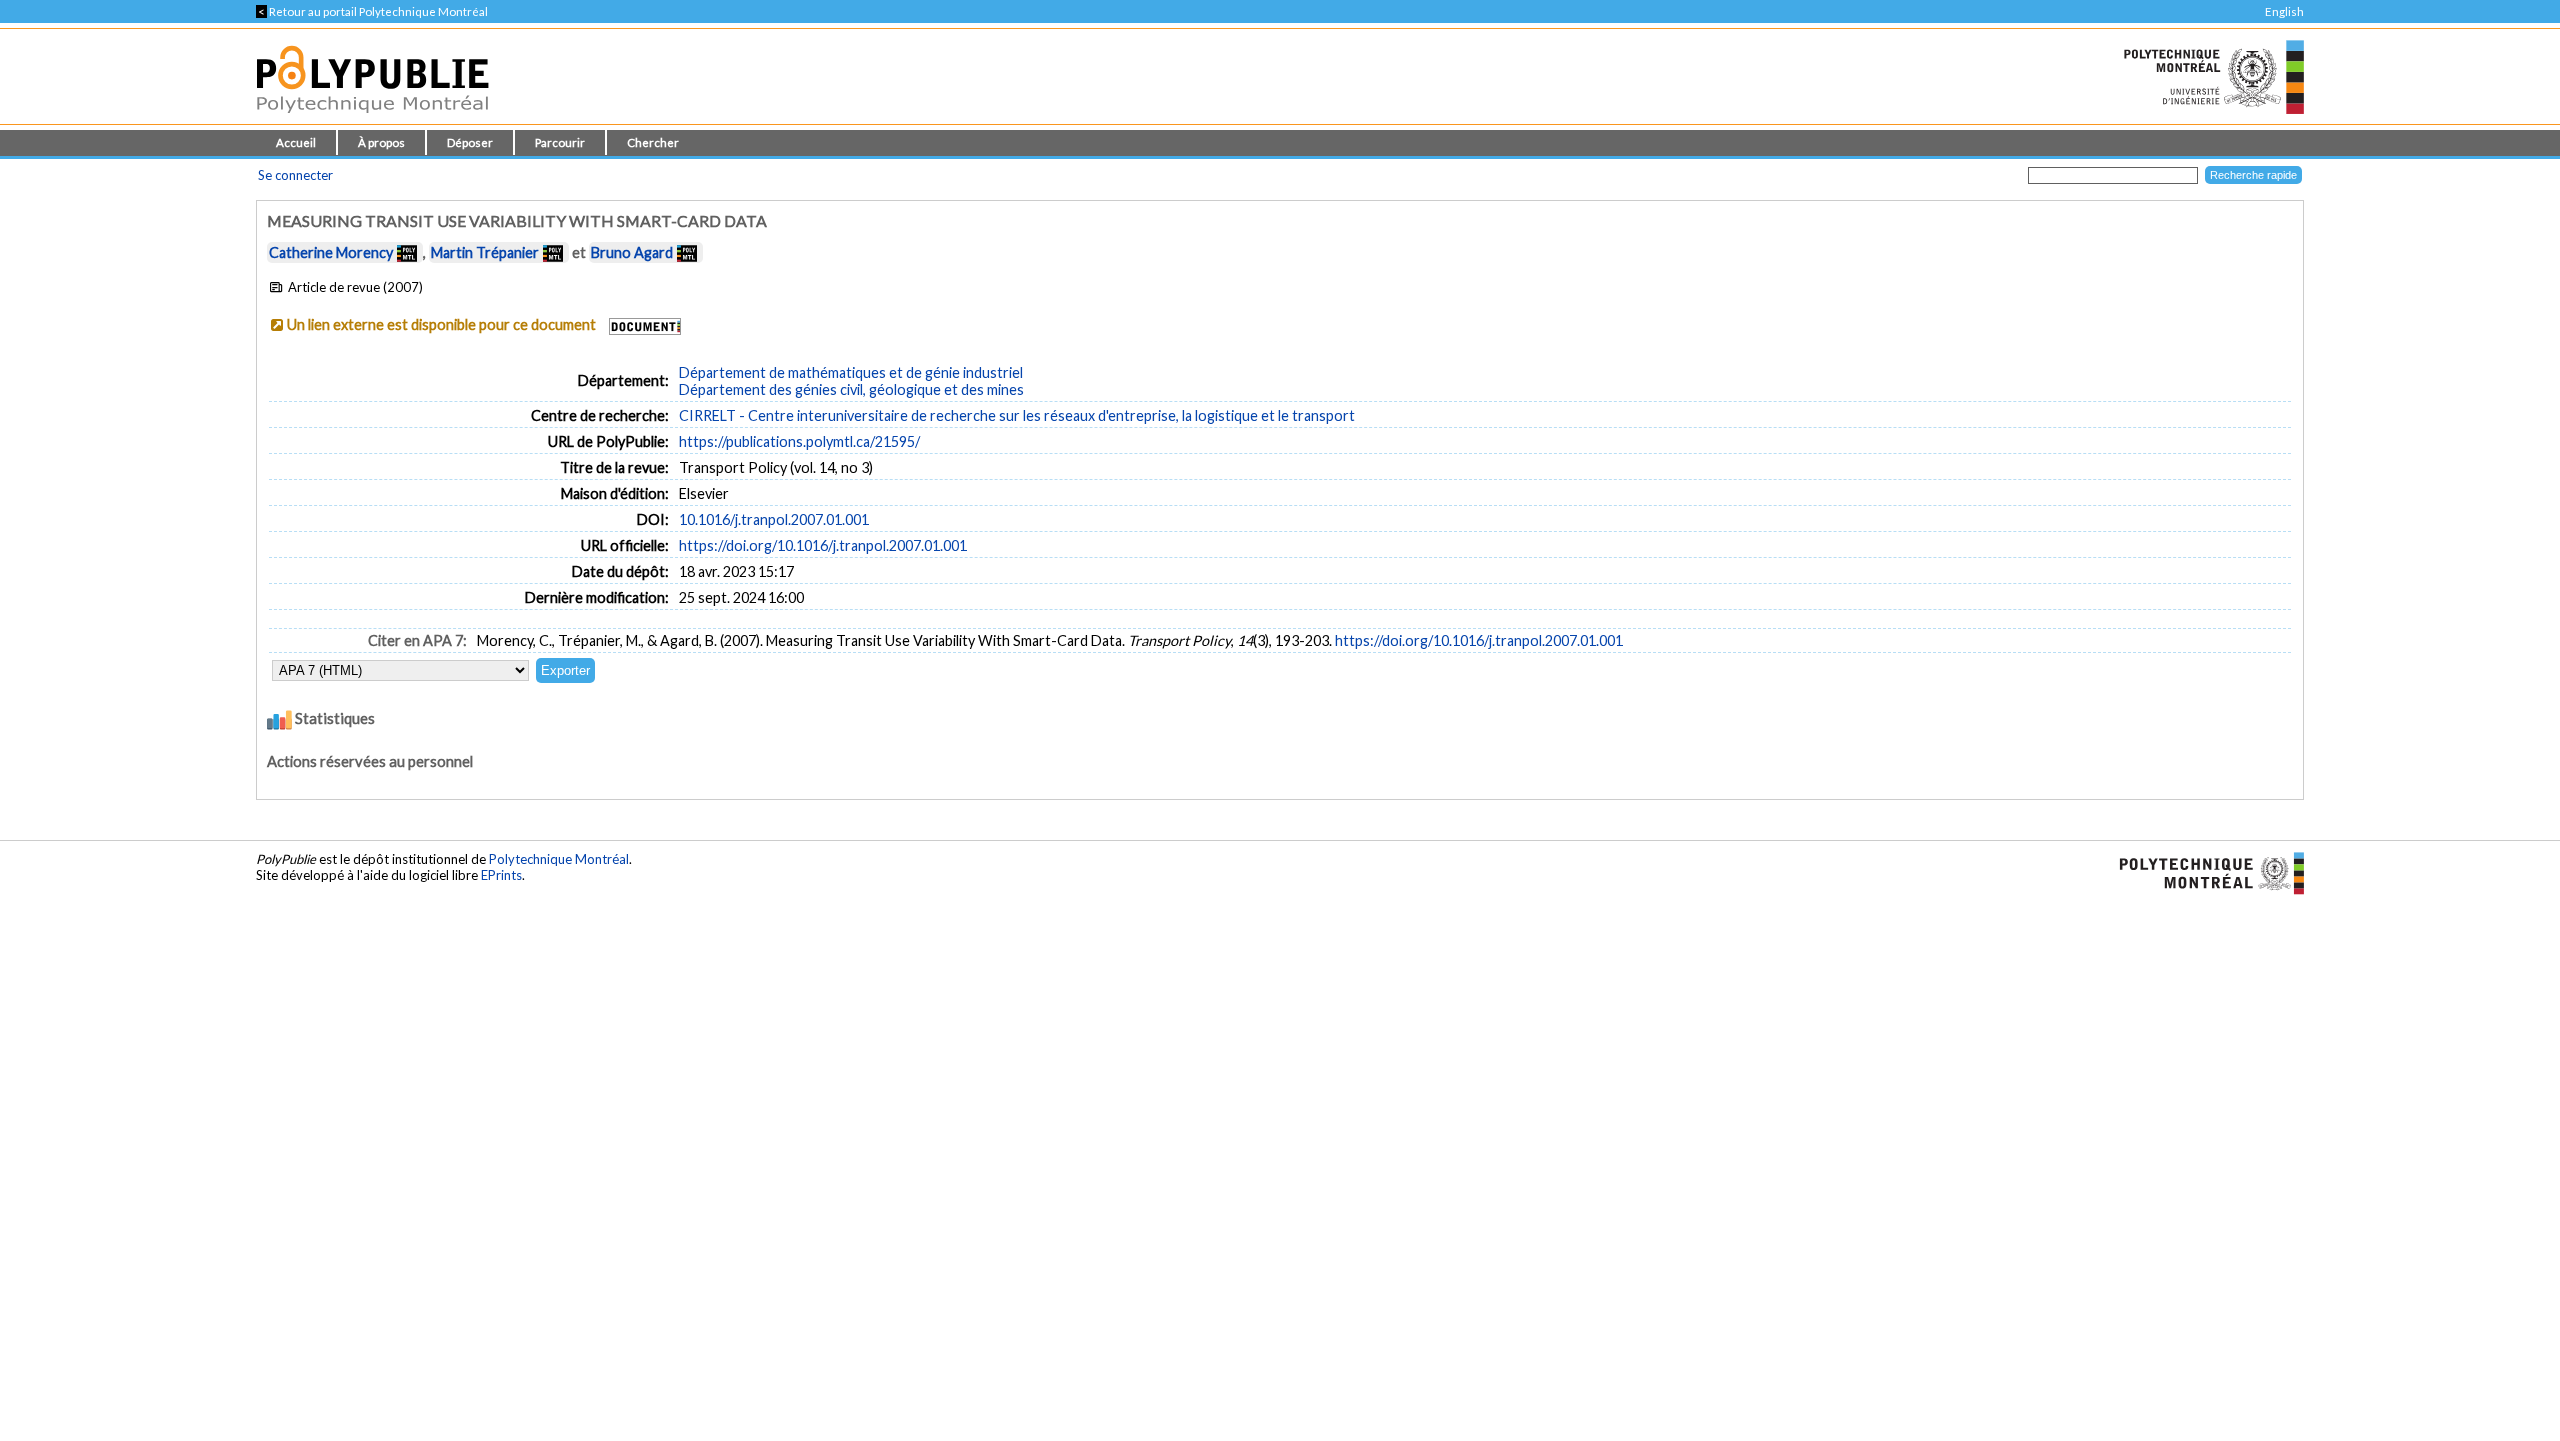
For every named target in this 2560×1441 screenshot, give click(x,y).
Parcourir (560, 142)
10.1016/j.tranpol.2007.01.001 (774, 519)
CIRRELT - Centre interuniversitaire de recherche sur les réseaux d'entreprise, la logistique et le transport (1017, 415)
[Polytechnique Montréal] (2203, 872)
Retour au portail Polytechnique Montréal (372, 11)
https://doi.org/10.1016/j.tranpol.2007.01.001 (823, 545)
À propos (381, 142)
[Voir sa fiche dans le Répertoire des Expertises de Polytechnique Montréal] (407, 252)
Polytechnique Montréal (559, 859)
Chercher (653, 142)
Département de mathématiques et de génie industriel (851, 372)
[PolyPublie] (372, 118)
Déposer (470, 142)
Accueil (296, 142)
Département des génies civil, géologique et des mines (851, 389)
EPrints (501, 875)
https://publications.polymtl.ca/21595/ (799, 441)
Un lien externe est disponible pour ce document (441, 324)
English (2284, 11)
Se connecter (295, 175)
